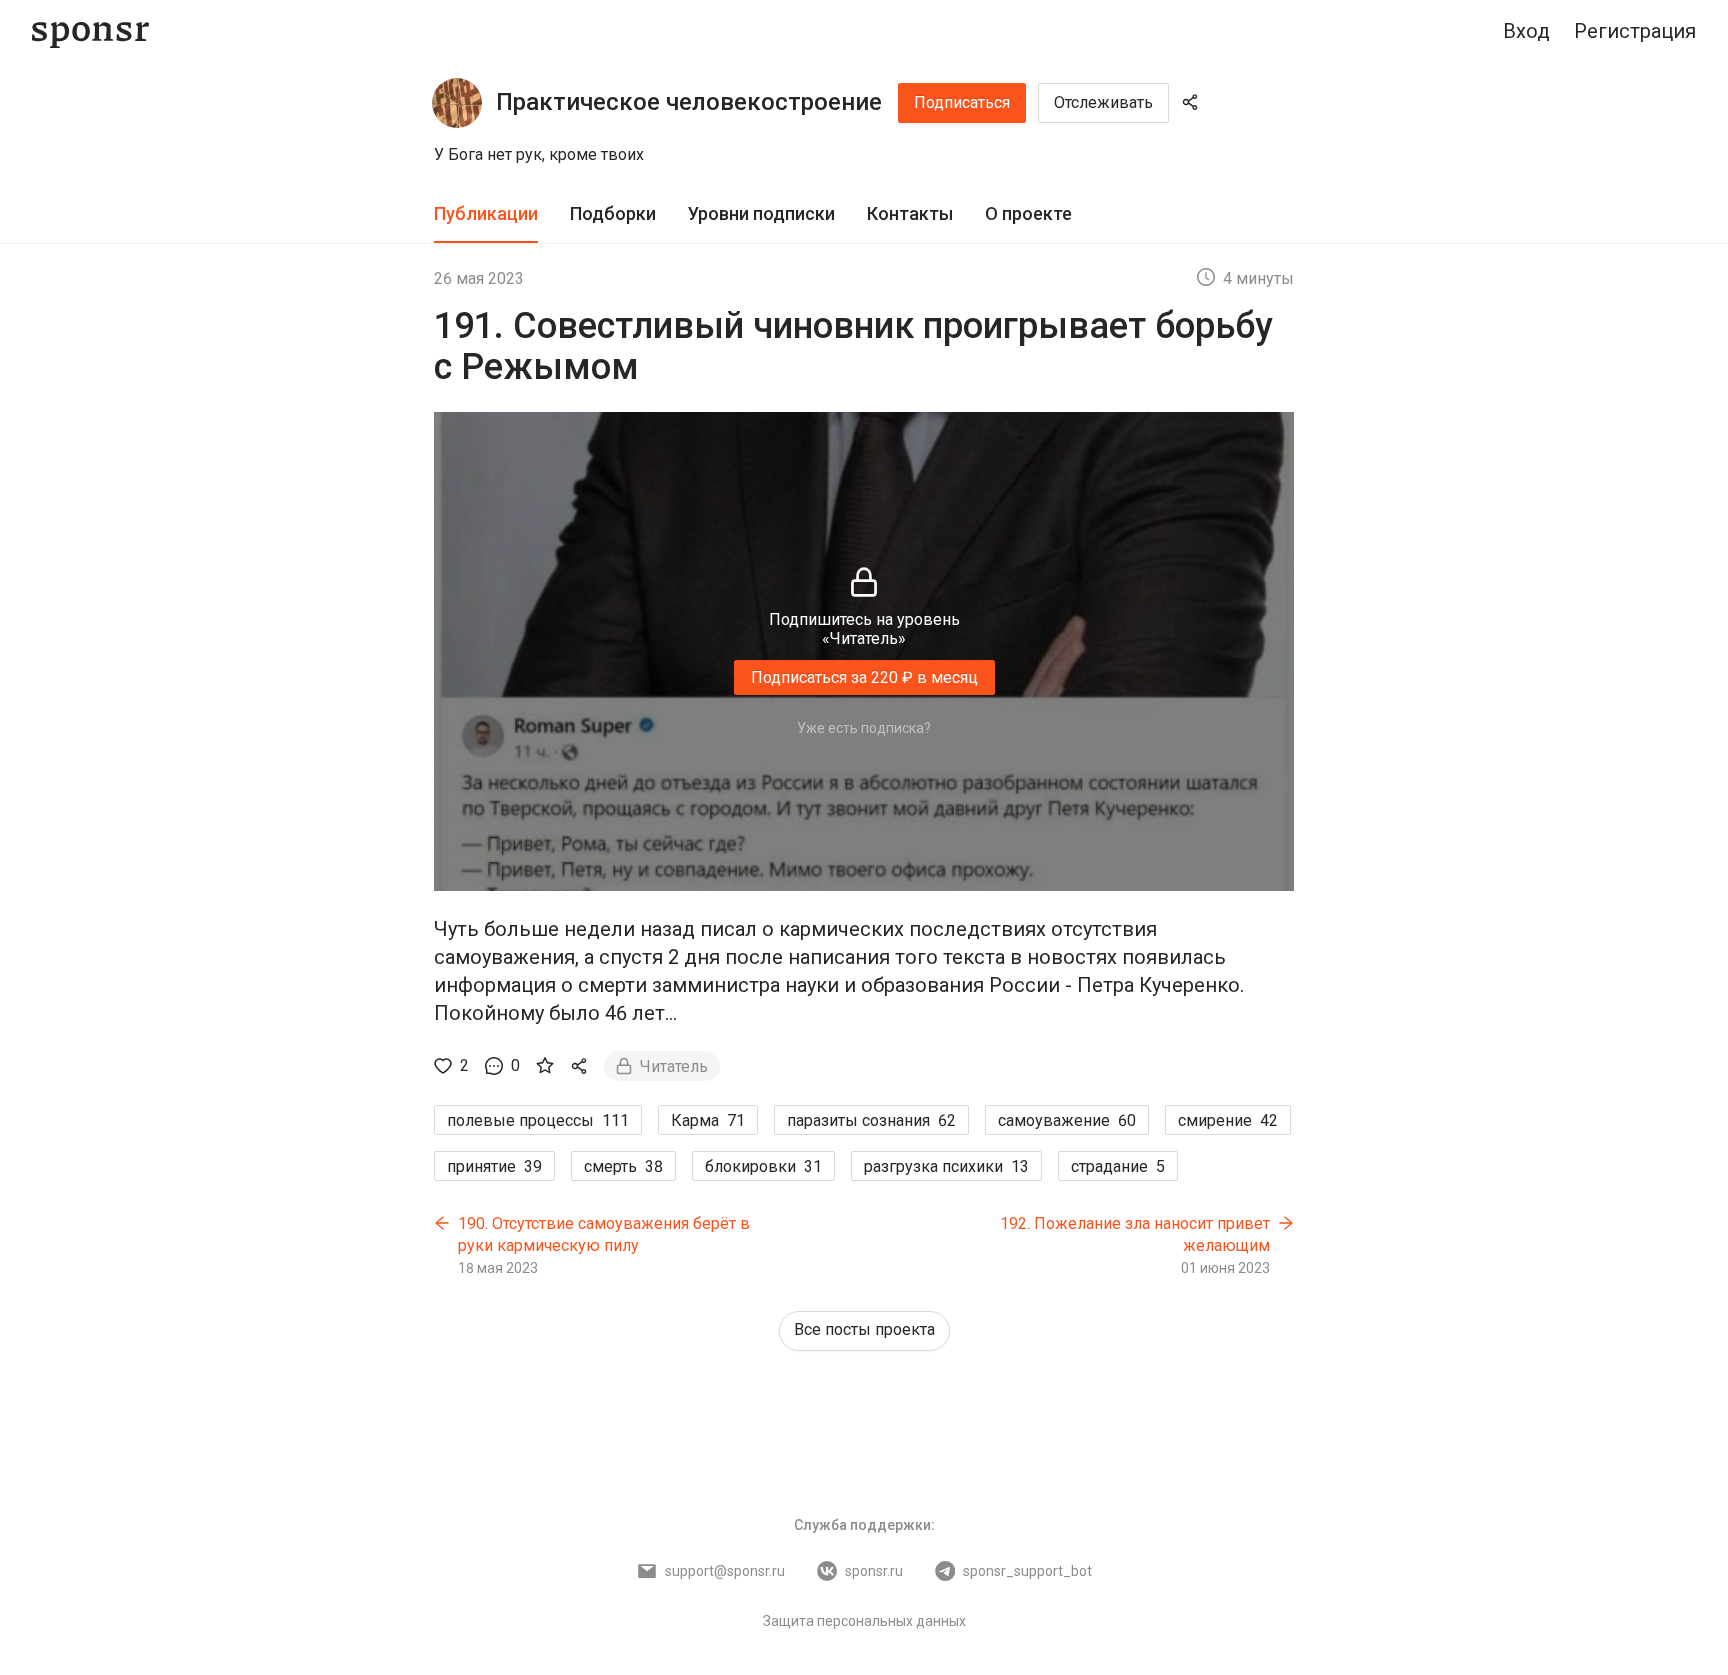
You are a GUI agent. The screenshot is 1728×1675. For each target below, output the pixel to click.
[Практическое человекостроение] (457, 103)
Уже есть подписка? (864, 728)
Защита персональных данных (864, 1621)
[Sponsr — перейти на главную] (90, 31)
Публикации (486, 213)
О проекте (1028, 213)
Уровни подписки (761, 213)
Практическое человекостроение (689, 102)
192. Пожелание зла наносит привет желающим (1135, 1234)
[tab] (486, 214)
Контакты (910, 213)
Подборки (613, 213)
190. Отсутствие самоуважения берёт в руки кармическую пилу (604, 1234)
